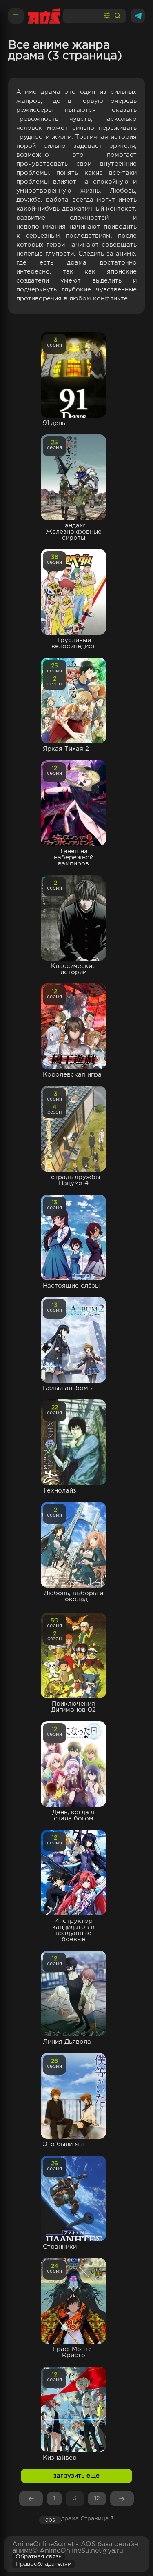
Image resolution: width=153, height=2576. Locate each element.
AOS (50, 2520)
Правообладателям (44, 2564)
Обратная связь (39, 2557)
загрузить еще (76, 2476)
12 (97, 2498)
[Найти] (118, 16)
